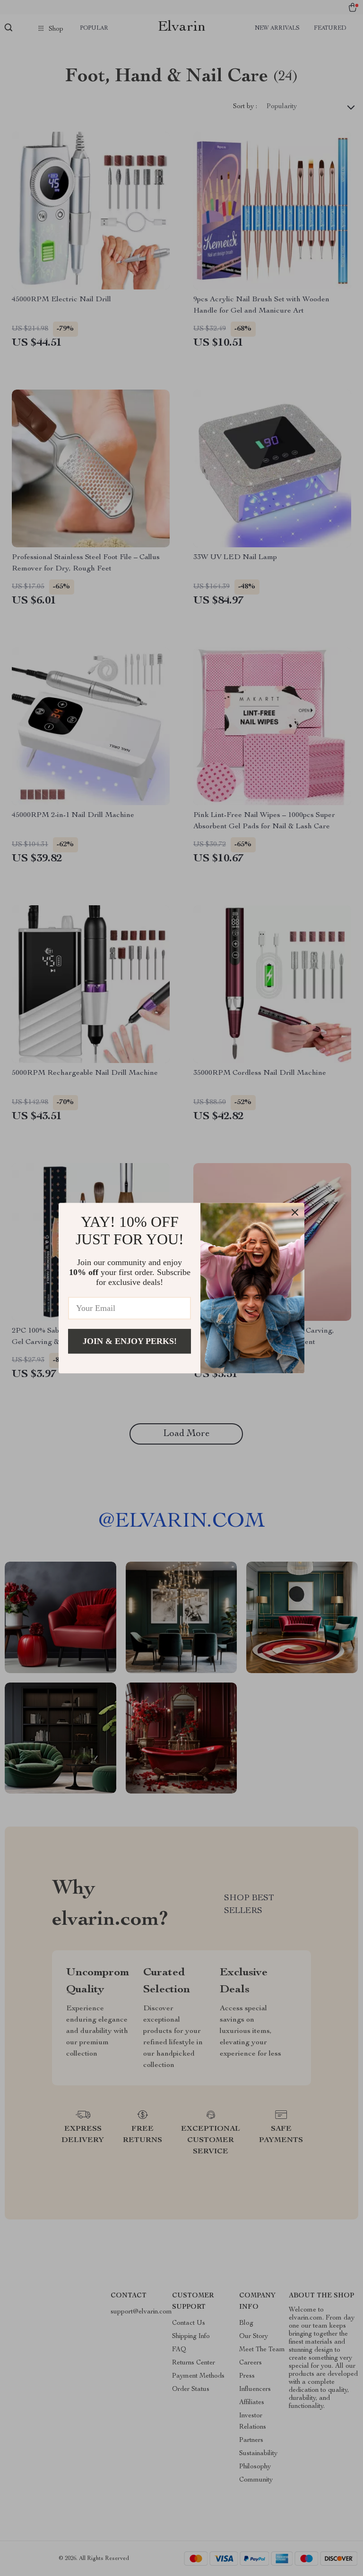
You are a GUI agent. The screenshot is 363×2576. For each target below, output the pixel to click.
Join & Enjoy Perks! (130, 1341)
